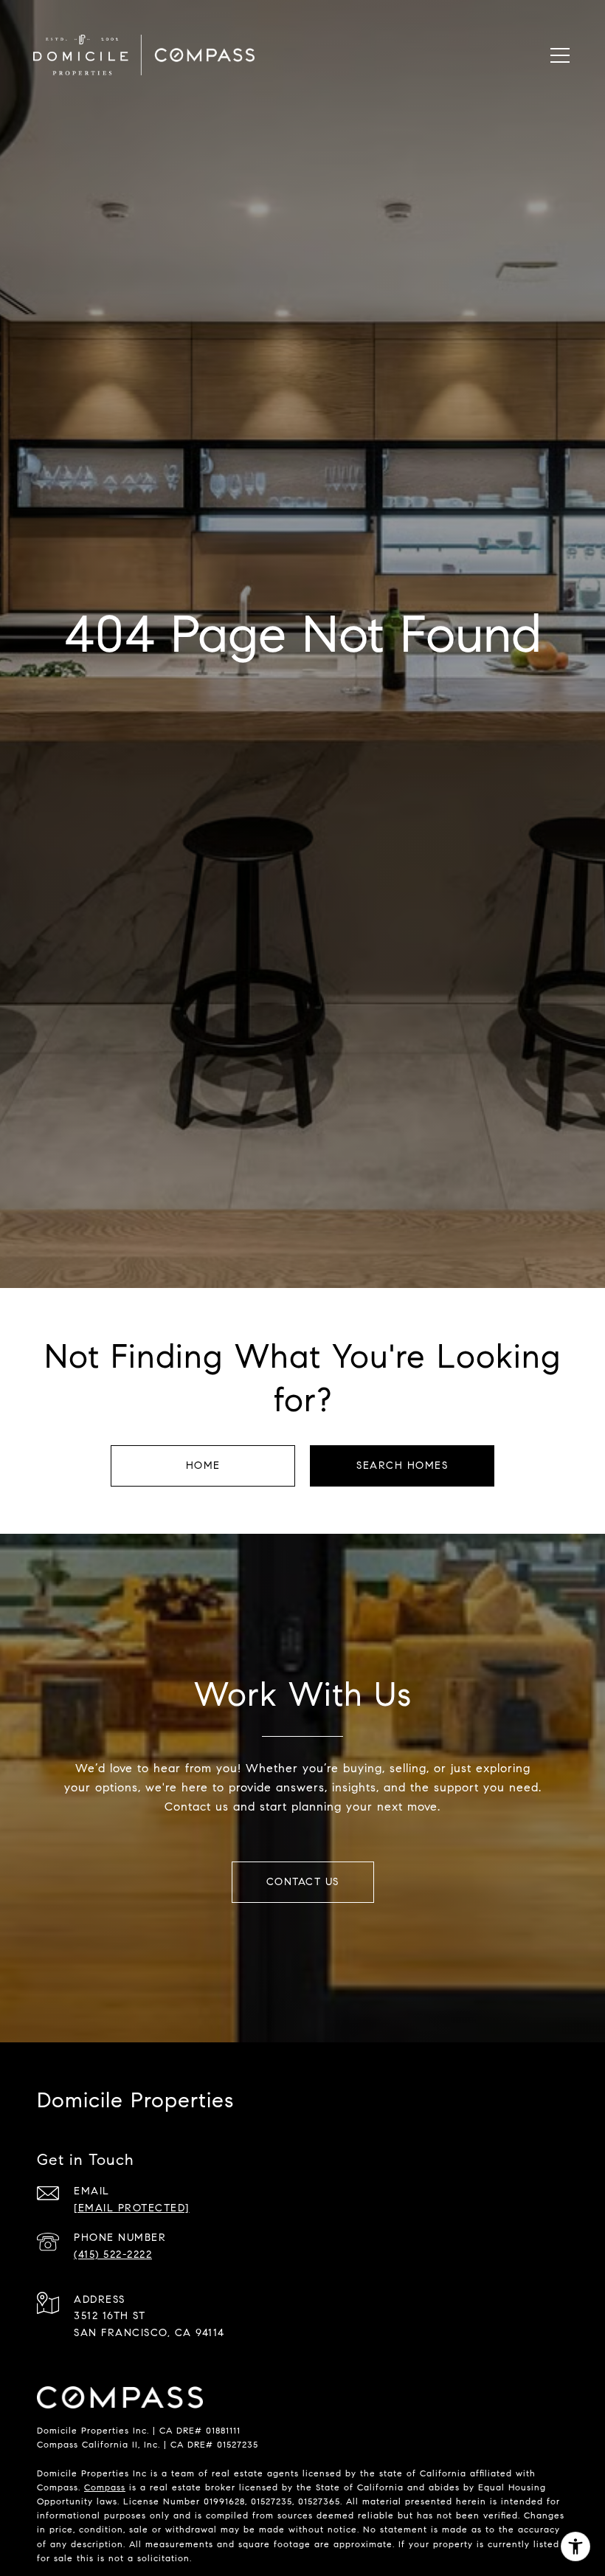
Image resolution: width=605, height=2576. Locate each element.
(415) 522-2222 (113, 2255)
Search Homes (402, 1466)
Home (203, 1466)
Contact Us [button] (303, 1882)
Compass (105, 2487)
